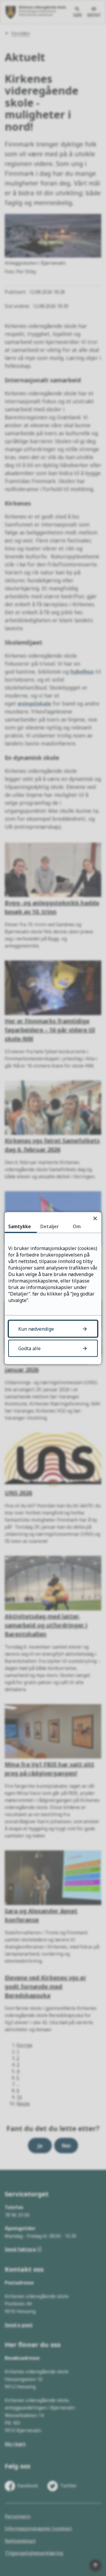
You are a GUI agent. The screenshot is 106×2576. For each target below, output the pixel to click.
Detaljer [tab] (50, 1226)
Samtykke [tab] (20, 1226)
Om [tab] (77, 1226)
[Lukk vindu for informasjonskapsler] (95, 1218)
